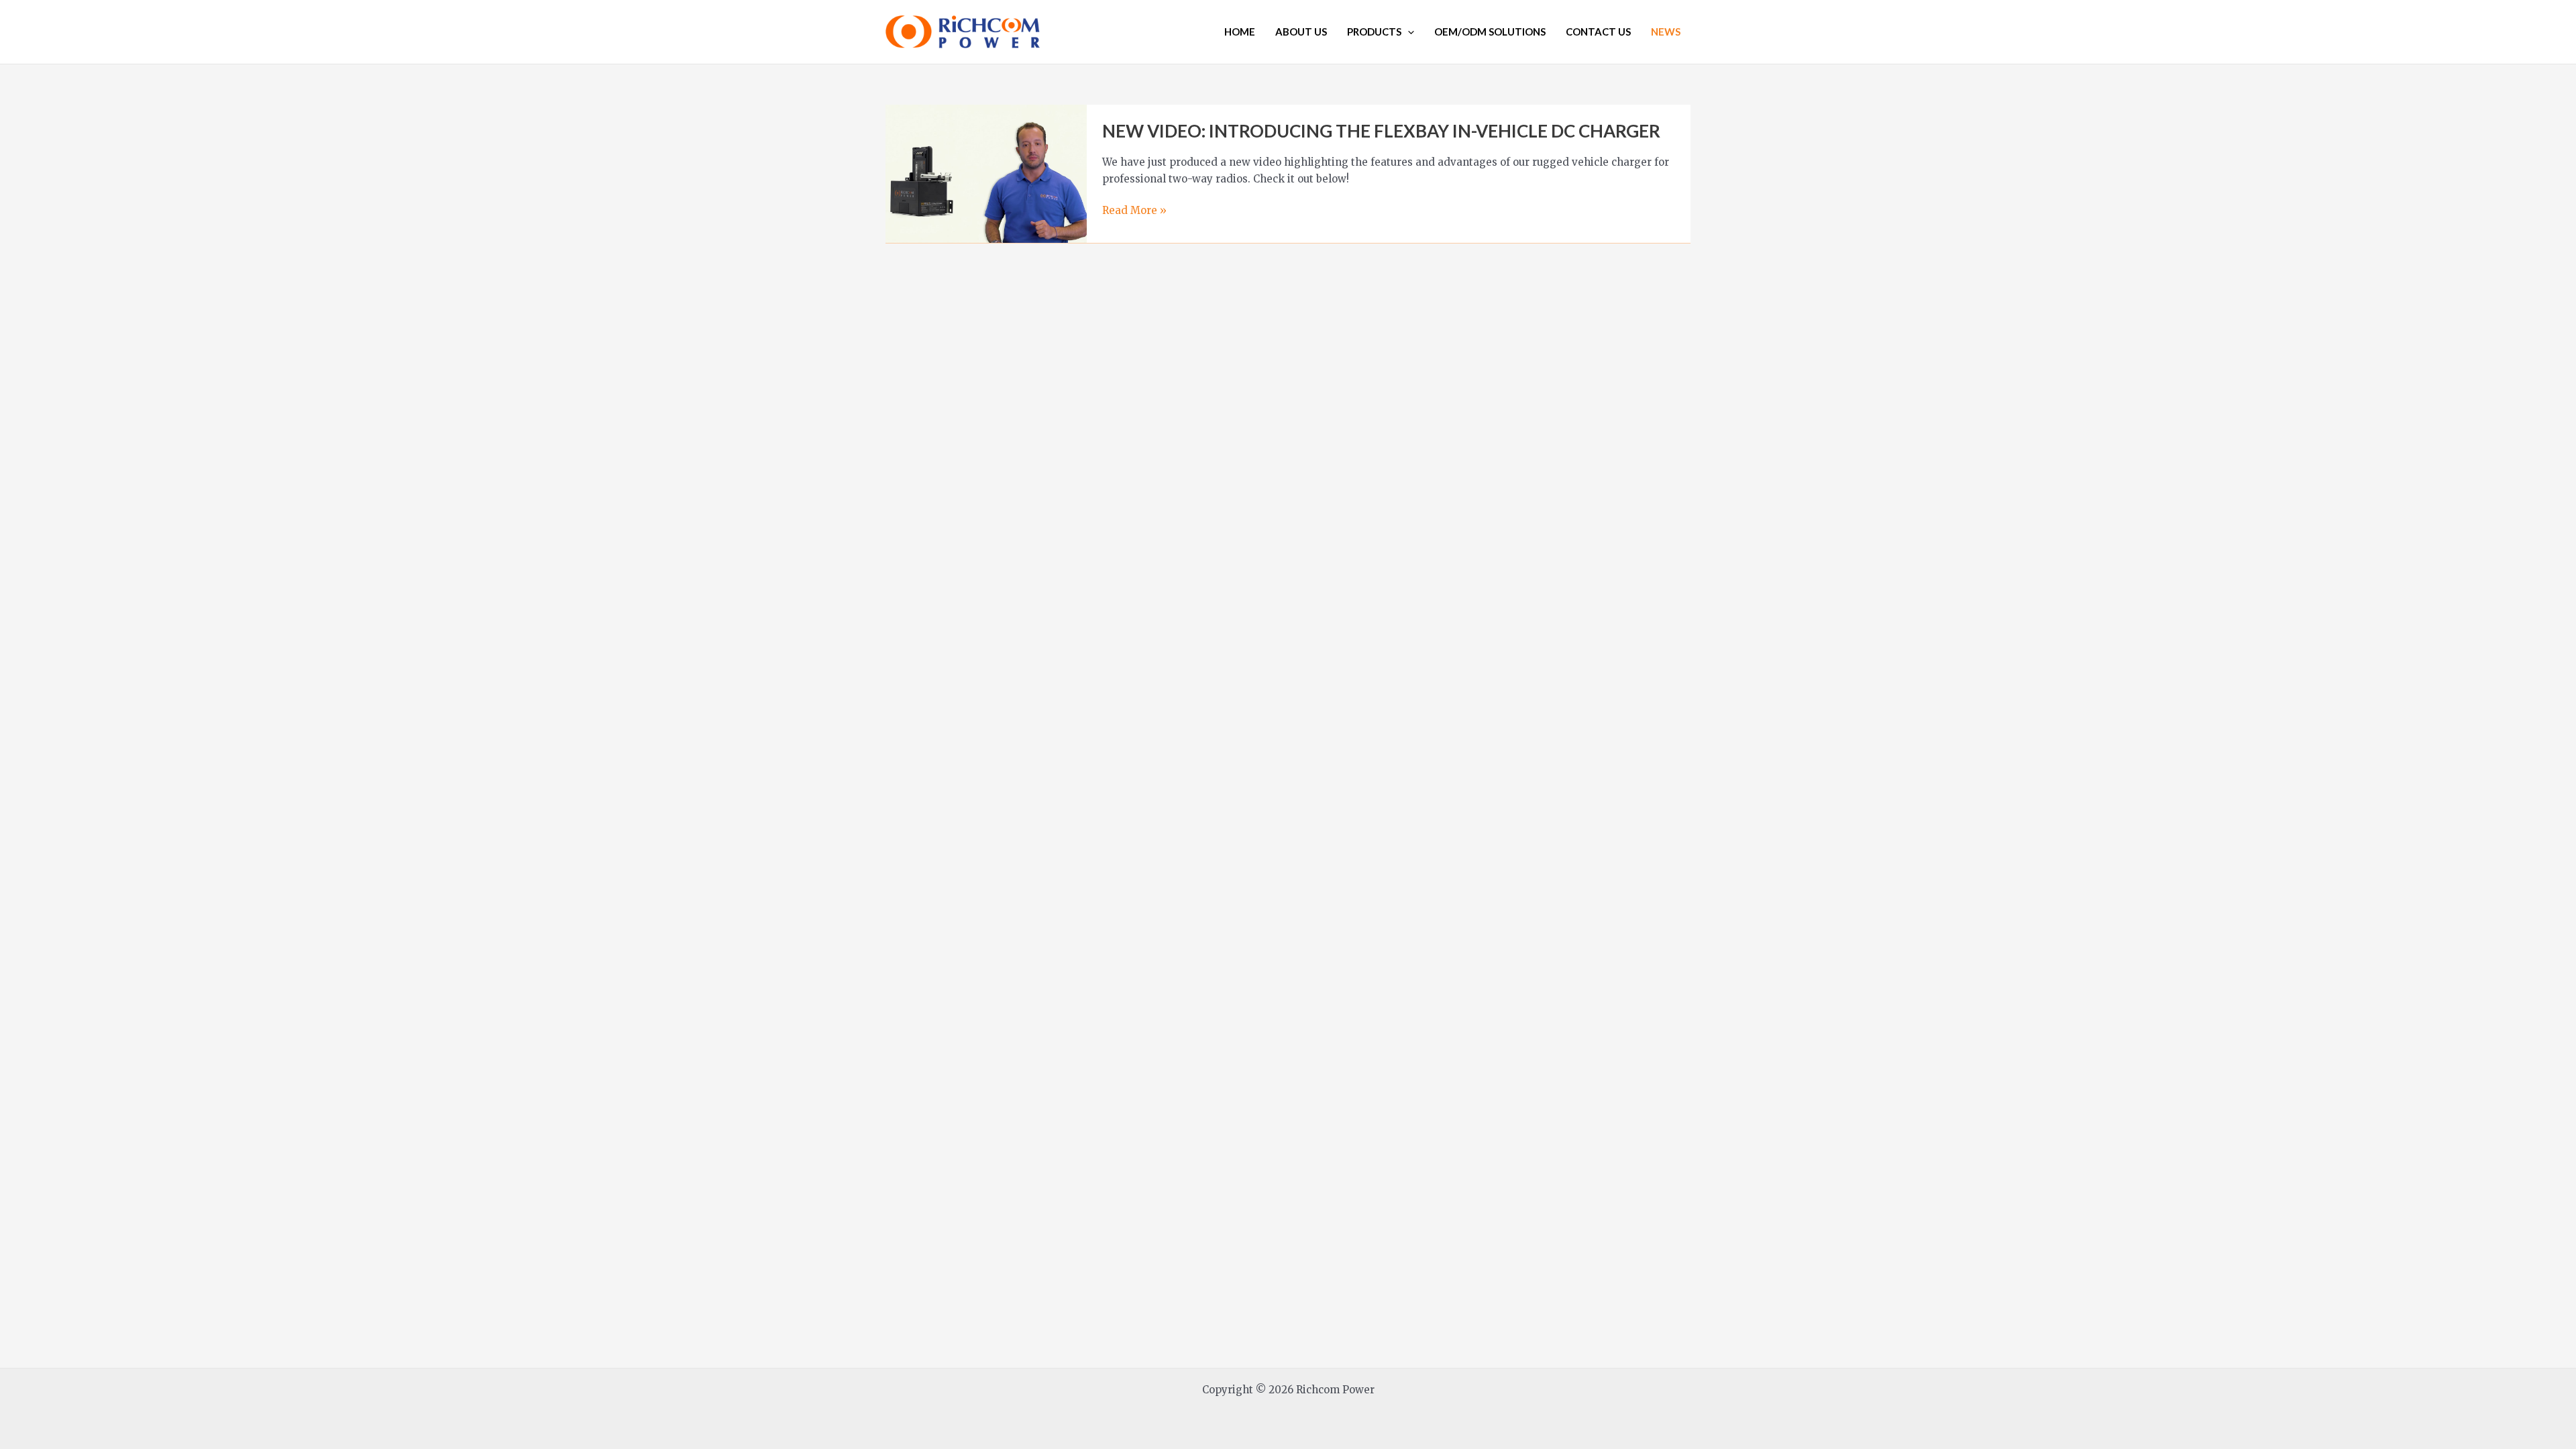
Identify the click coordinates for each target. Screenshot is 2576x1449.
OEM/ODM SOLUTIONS (1490, 32)
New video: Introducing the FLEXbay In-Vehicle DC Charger (1381, 131)
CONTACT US (1598, 32)
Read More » (1134, 211)
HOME (1240, 32)
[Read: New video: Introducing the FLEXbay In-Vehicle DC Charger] (986, 173)
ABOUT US (1301, 32)
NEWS (1666, 32)
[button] (1408, 32)
